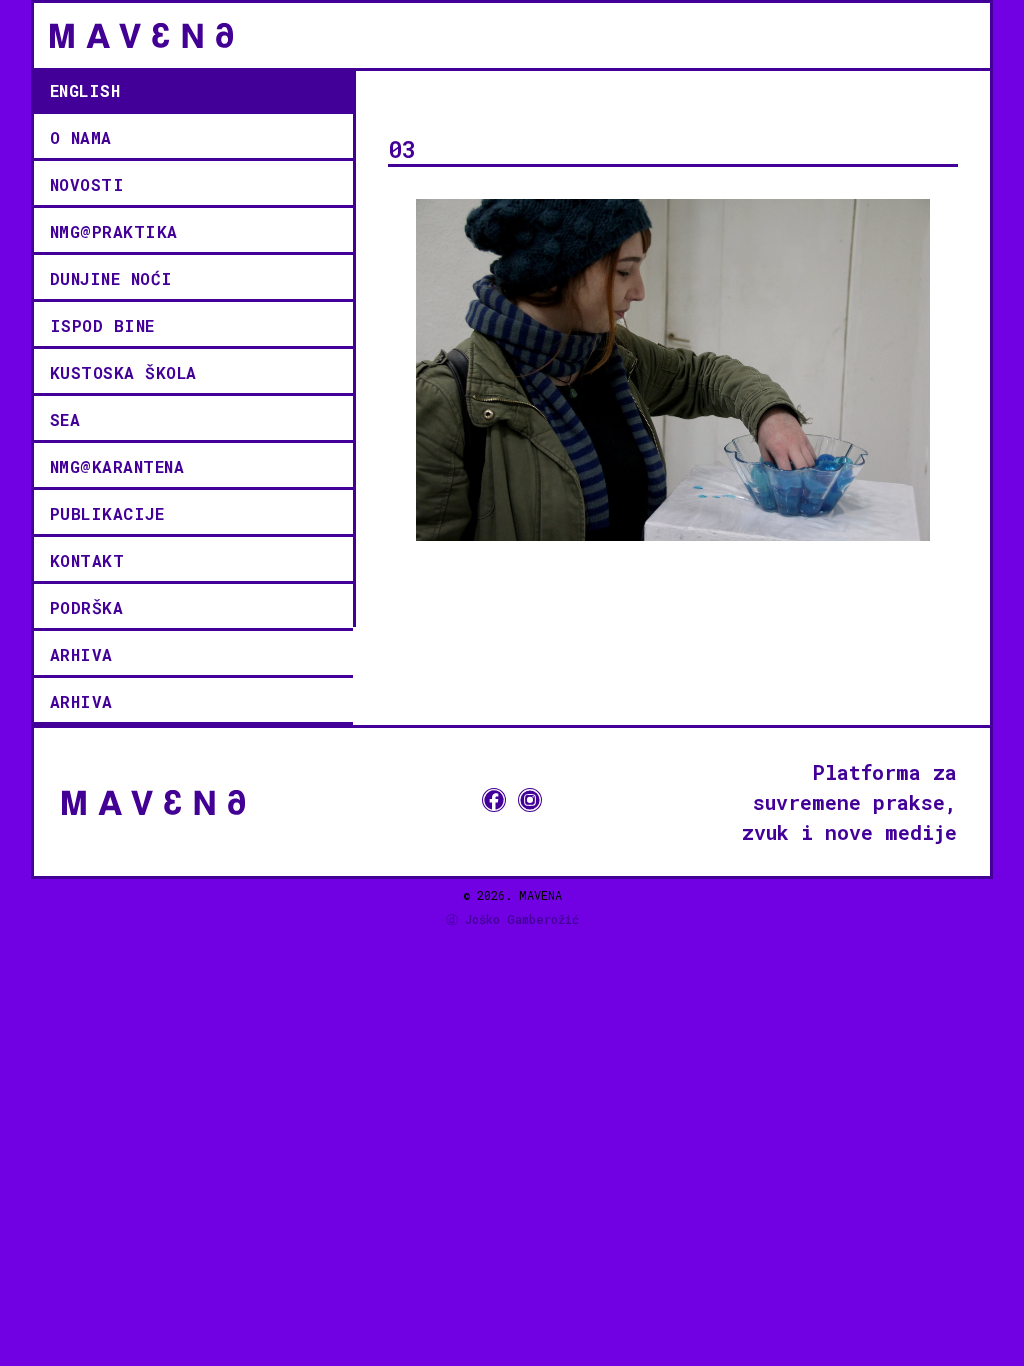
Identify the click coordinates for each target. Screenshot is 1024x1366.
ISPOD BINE (102, 325)
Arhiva (81, 654)
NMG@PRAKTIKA (114, 231)
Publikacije (107, 513)
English (85, 90)
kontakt (87, 560)
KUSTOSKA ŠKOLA (123, 372)
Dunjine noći (111, 278)
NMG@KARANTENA (117, 466)
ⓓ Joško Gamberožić (512, 919)
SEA (65, 419)
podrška (87, 607)
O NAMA (81, 137)
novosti (87, 184)
